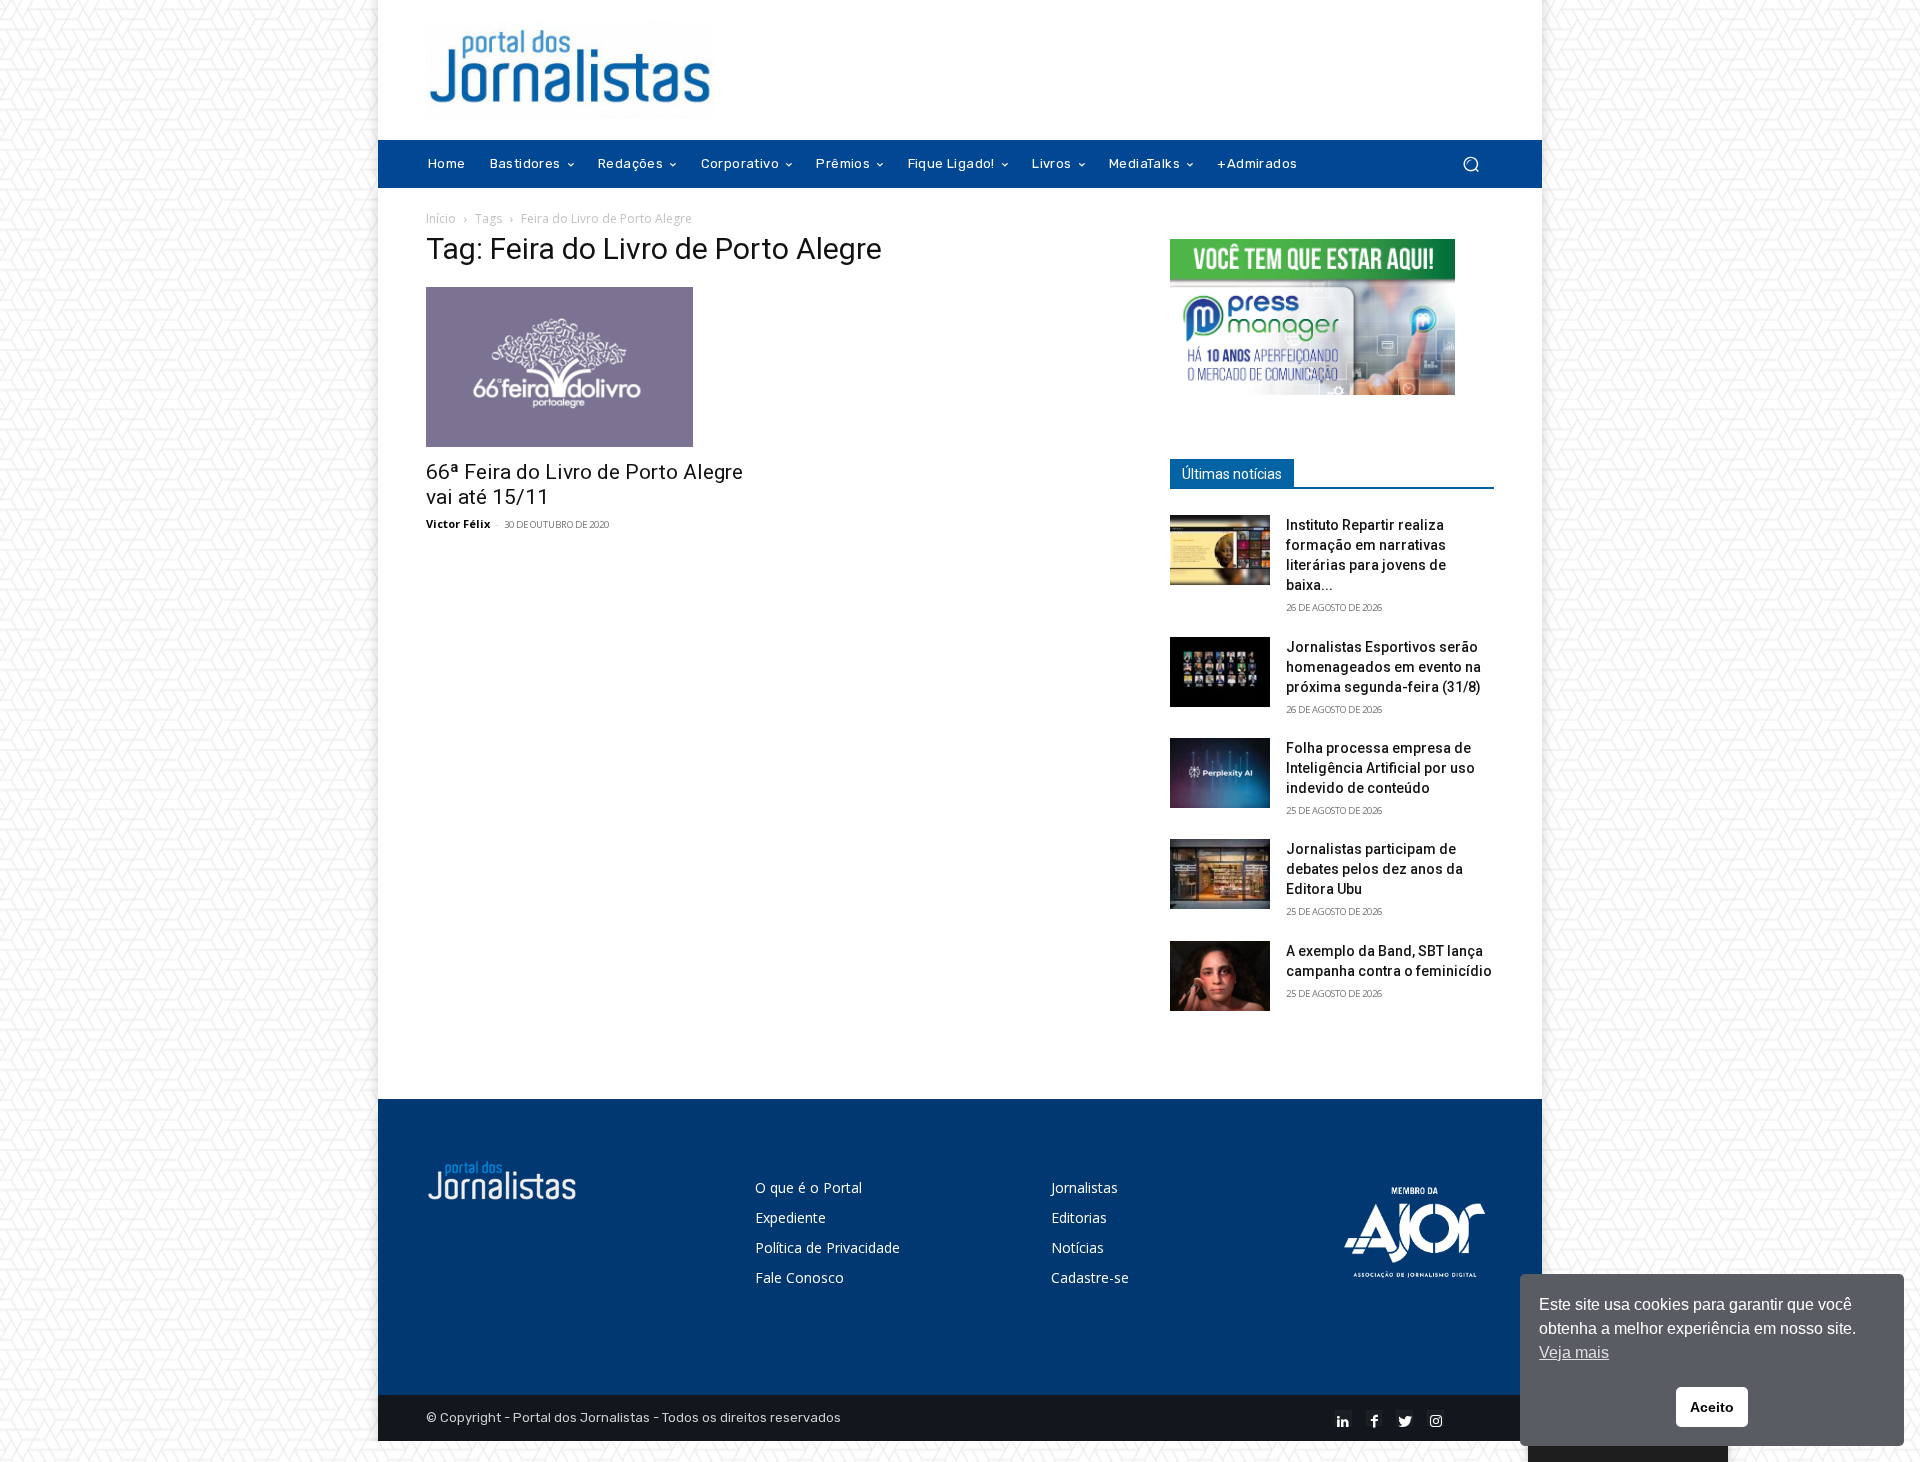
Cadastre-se (1090, 1277)
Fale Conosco (799, 1277)
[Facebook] (1374, 1418)
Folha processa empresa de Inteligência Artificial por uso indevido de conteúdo (1380, 768)
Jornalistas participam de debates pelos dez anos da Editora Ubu (1374, 869)
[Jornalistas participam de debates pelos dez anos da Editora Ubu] (1220, 874)
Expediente (790, 1217)
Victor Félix (458, 523)
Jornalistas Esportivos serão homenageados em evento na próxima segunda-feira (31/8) (1383, 667)
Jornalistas (1084, 1187)
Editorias (1079, 1217)
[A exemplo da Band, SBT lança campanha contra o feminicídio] (1220, 976)
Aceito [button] (1712, 1407)
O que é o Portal (808, 1187)
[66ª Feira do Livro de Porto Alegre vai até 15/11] (588, 367)
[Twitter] (1404, 1418)
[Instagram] (1435, 1418)
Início (441, 218)
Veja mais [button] (1574, 1352)
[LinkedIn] (1343, 1418)
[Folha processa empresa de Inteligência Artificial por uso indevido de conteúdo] (1220, 773)
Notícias (1077, 1247)
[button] (1470, 164)
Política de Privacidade (827, 1247)
